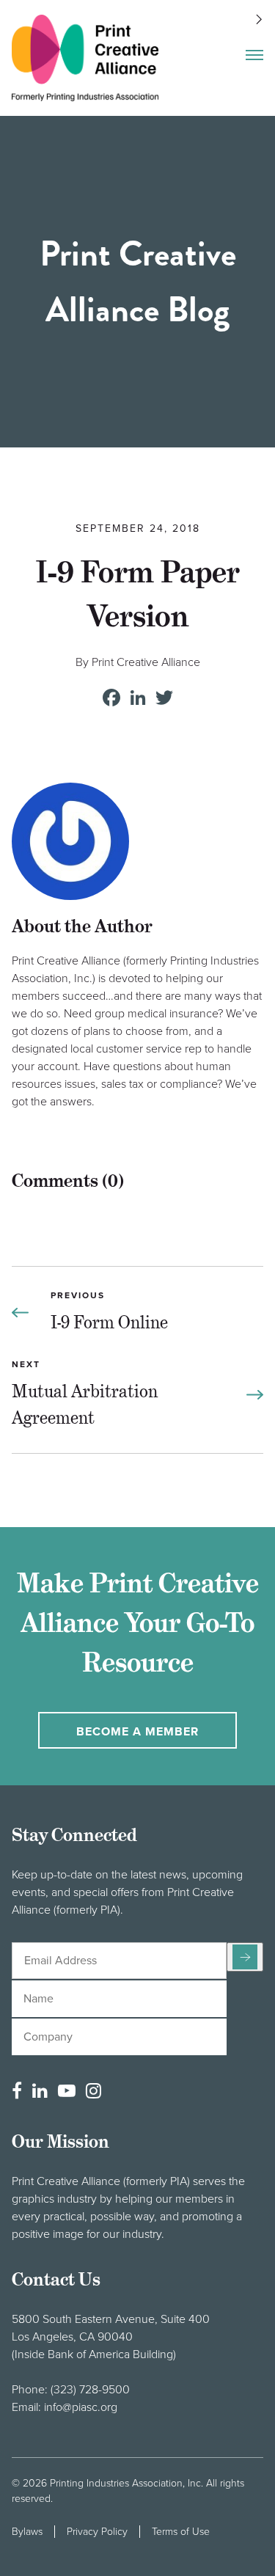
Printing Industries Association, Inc (125, 2483)
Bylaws (27, 2532)
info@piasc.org (81, 2407)
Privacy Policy (97, 2532)
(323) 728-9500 (90, 2390)
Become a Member (137, 1732)
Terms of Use (181, 2532)
